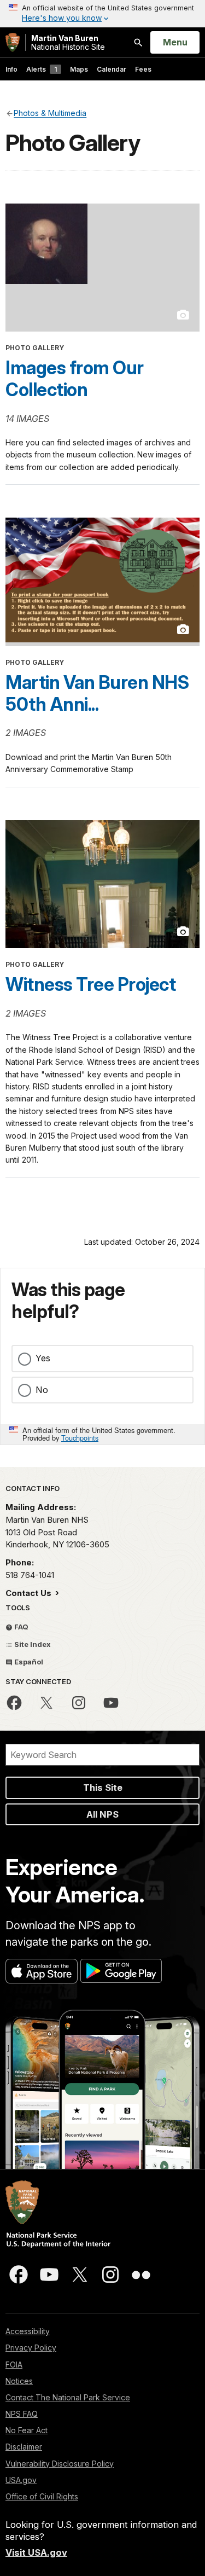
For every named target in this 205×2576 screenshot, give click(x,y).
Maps (79, 69)
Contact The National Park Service (68, 2397)
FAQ (20, 1627)
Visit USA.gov (36, 2552)
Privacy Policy (31, 2348)
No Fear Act (27, 2430)
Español (28, 1662)
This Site (103, 1788)
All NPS (102, 1814)
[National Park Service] (13, 42)
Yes (43, 1358)
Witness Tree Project (90, 984)
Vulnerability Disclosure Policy (60, 2464)
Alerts (42, 69)
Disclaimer (24, 2447)
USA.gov (21, 2480)
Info (11, 69)
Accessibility (28, 2331)
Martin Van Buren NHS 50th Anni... (97, 693)
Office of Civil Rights (42, 2496)
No (42, 1390)
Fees (143, 69)
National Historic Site (68, 42)
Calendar (112, 69)
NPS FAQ (22, 2414)
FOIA (14, 2365)
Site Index (32, 1644)
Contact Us (30, 1593)
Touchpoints (80, 1438)
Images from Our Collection (75, 379)
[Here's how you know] (102, 14)
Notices (19, 2381)
